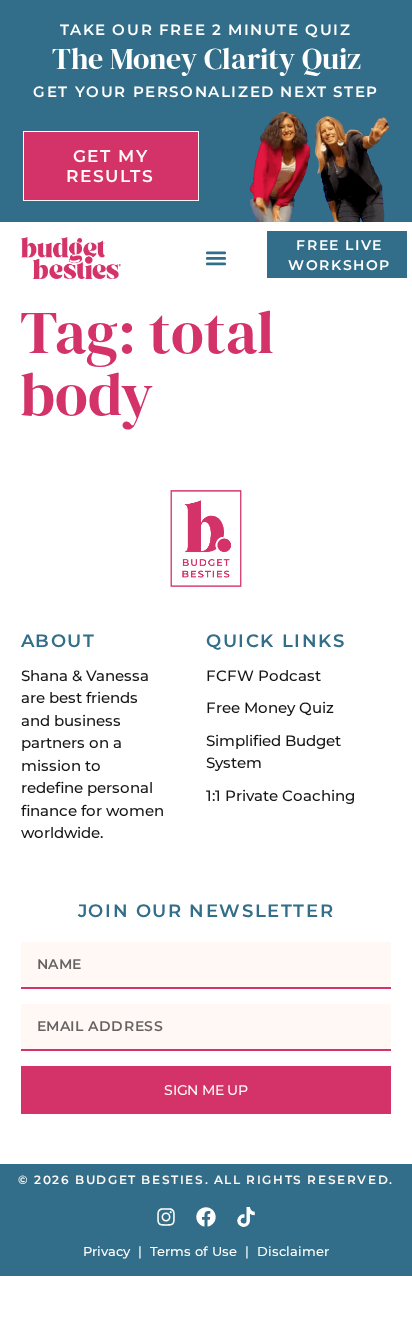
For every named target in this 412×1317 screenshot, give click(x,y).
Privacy (106, 1251)
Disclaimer (293, 1251)
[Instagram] (166, 1217)
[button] (216, 257)
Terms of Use (193, 1251)
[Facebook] (206, 1217)
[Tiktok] (246, 1217)
